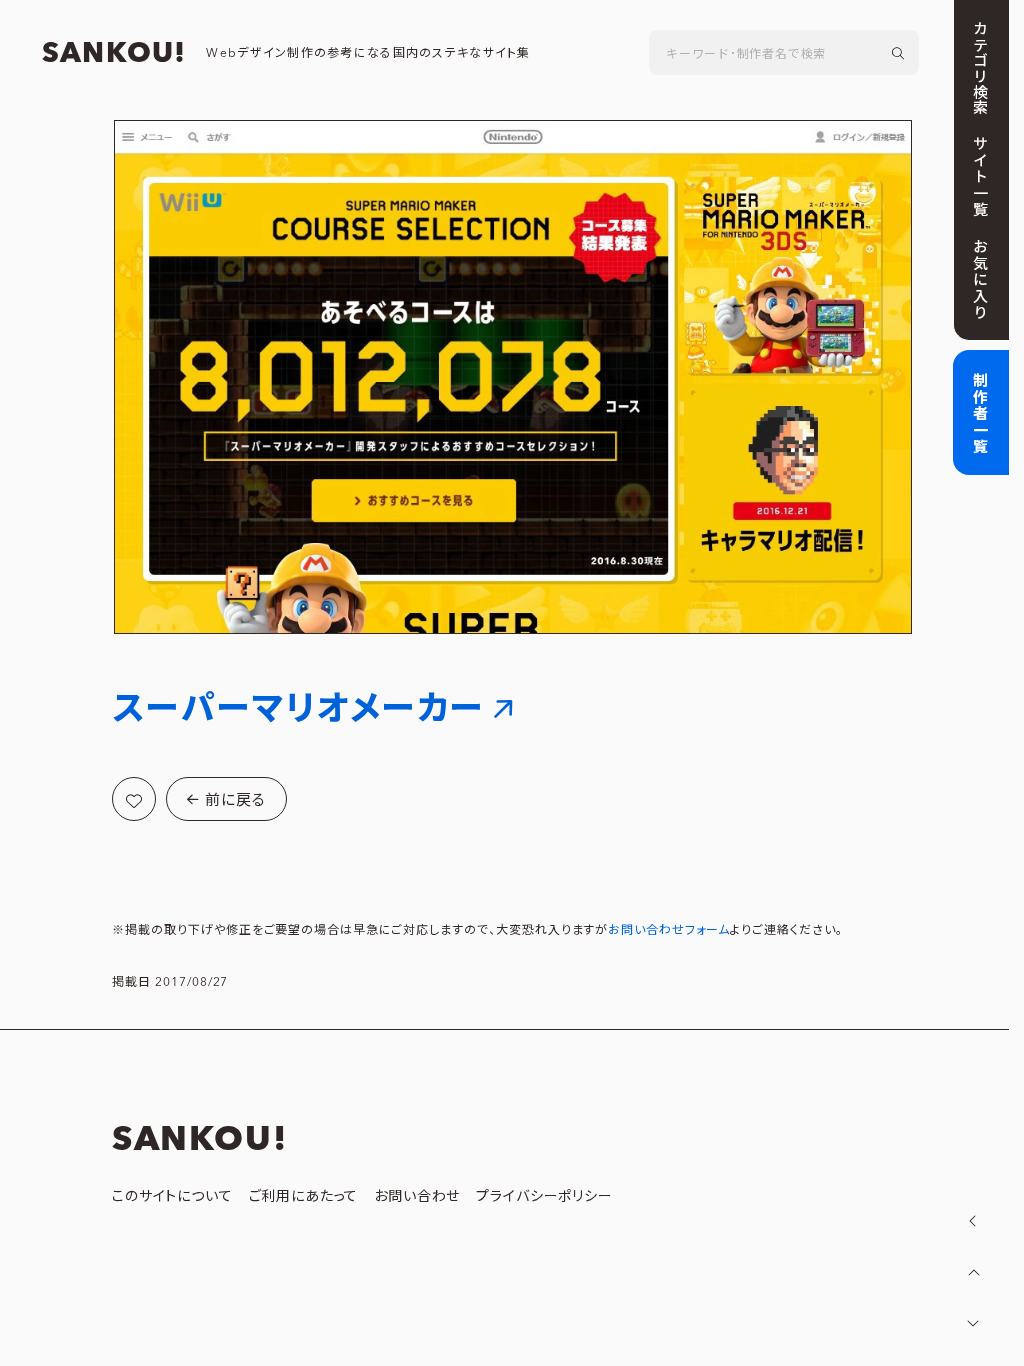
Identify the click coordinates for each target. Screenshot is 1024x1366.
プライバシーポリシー (544, 1197)
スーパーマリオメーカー (298, 709)
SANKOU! (114, 54)
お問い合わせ (417, 1197)
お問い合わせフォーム (669, 930)
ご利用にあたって (304, 1197)
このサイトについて (172, 1197)
